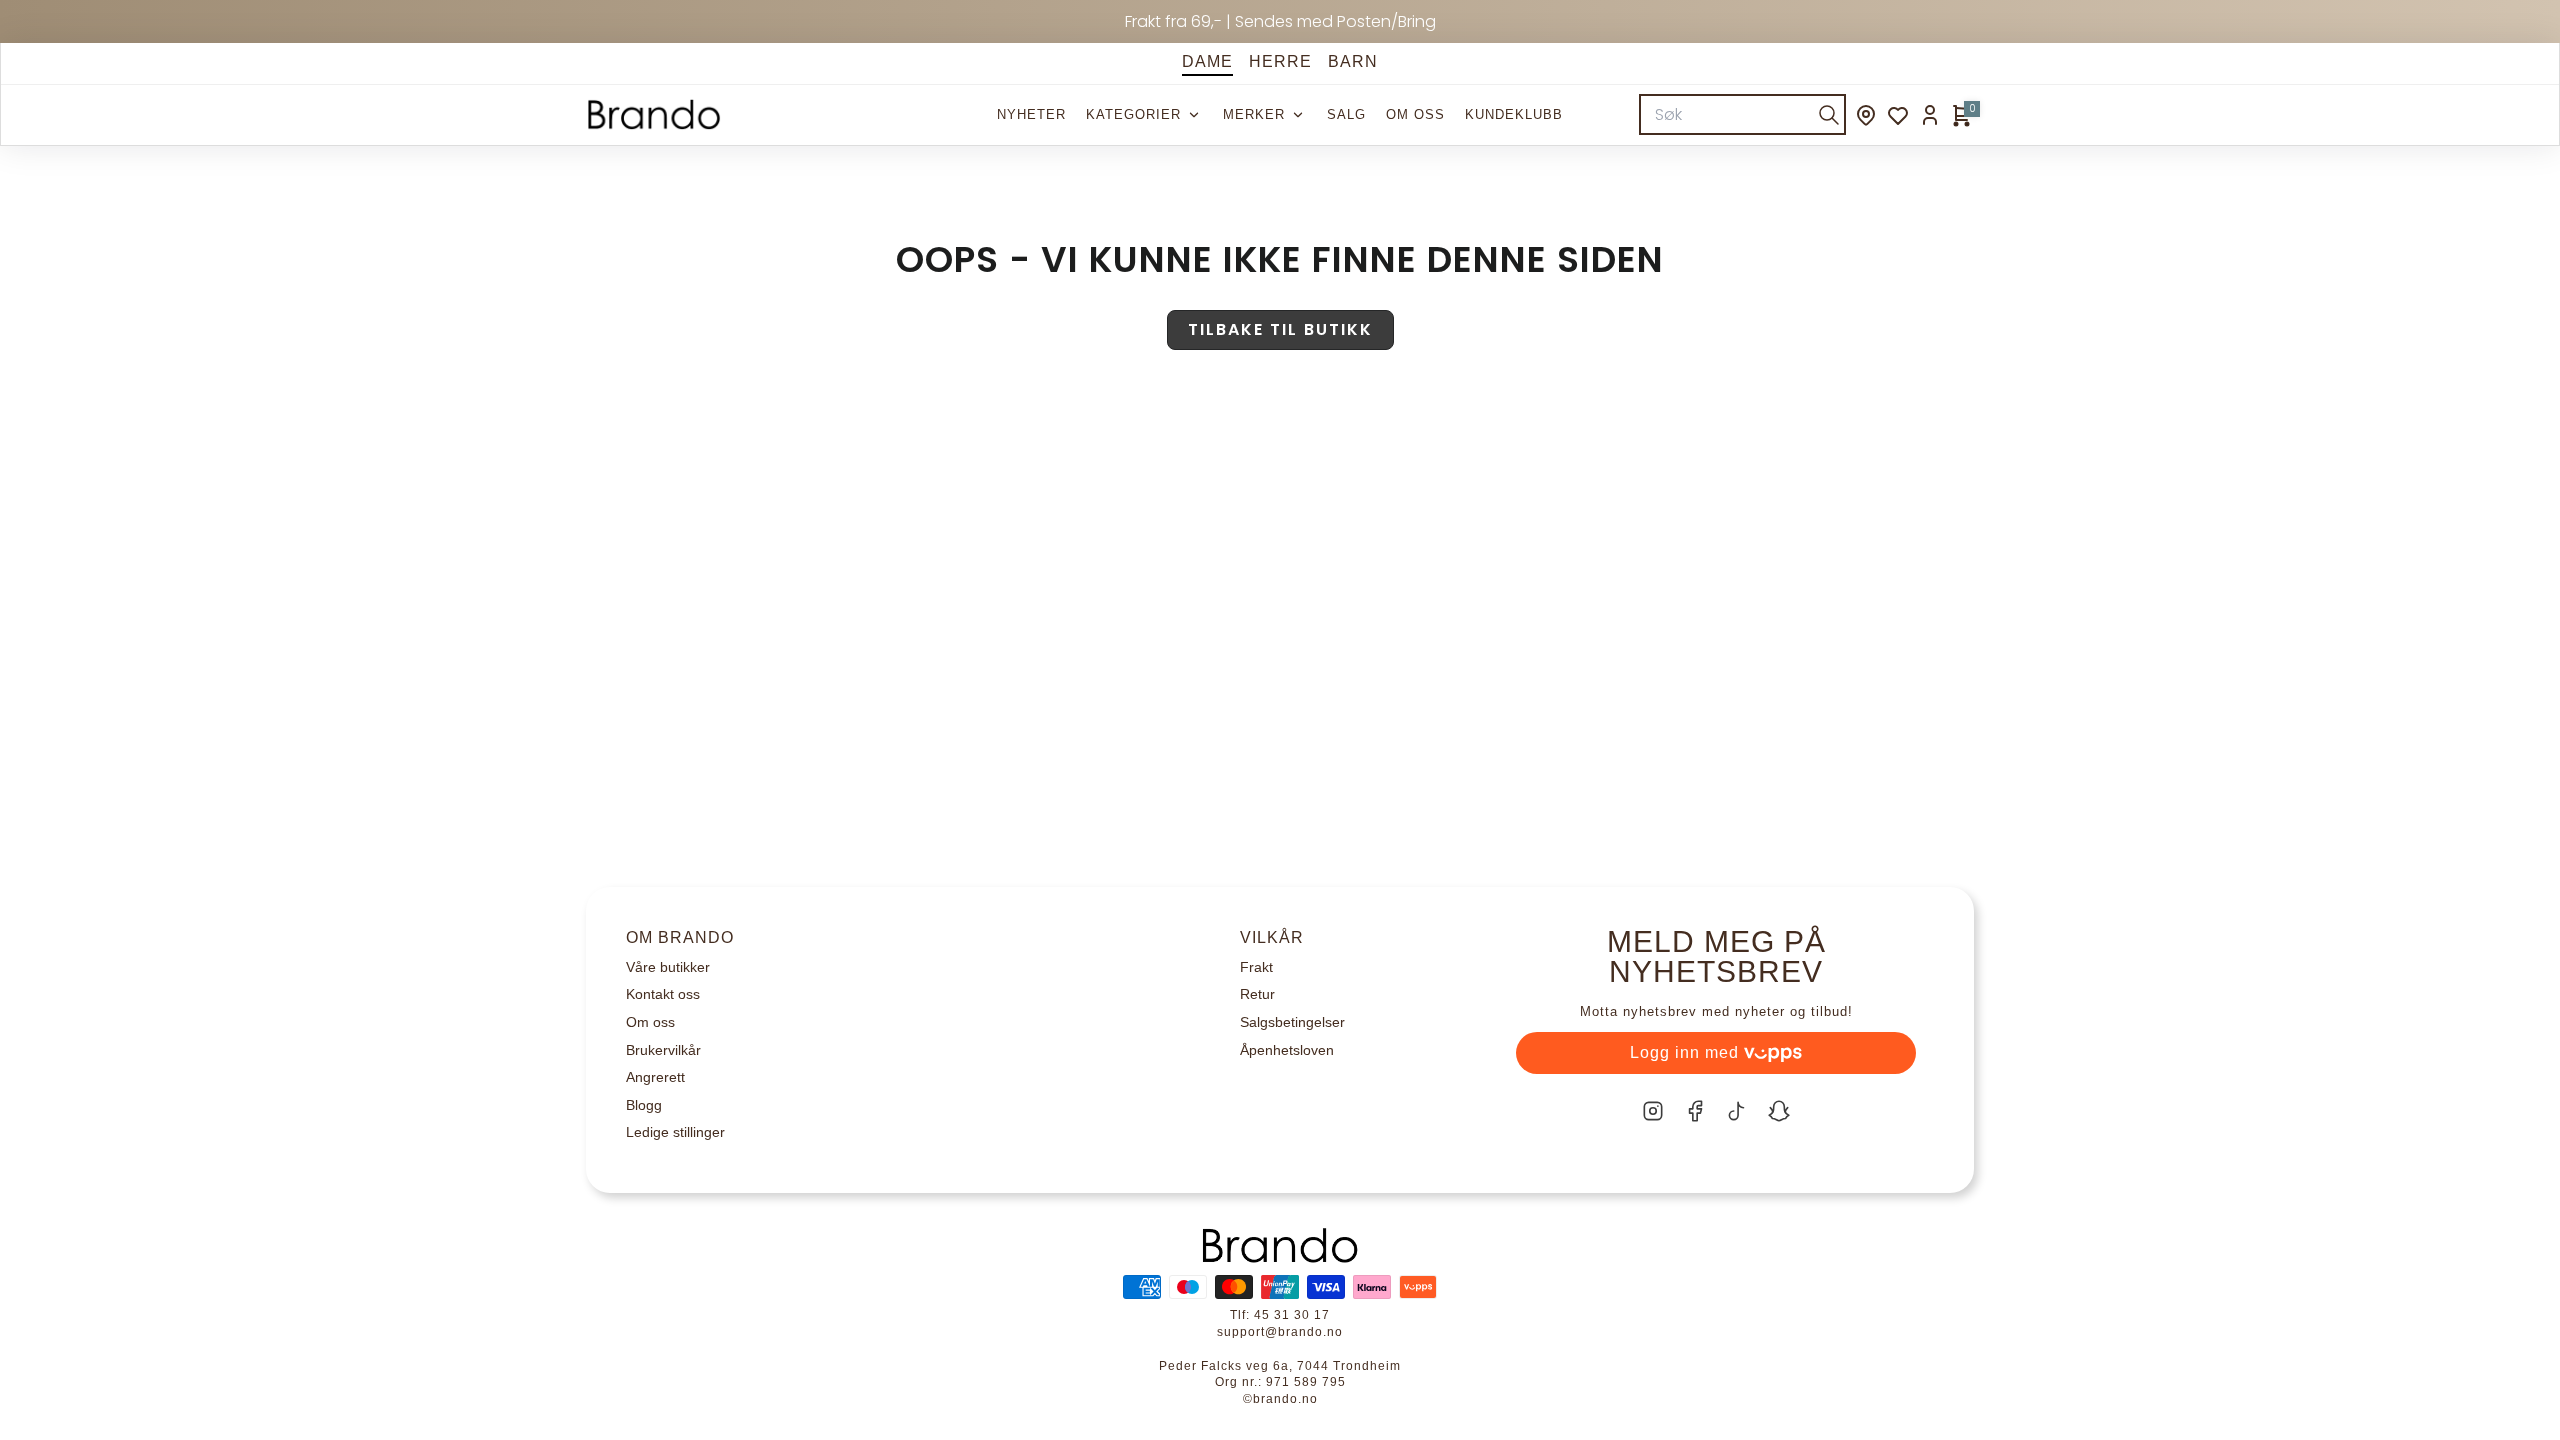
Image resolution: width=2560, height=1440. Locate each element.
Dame (1207, 61)
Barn (1353, 61)
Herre (1280, 61)
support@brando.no (1280, 1332)
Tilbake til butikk (1280, 329)
